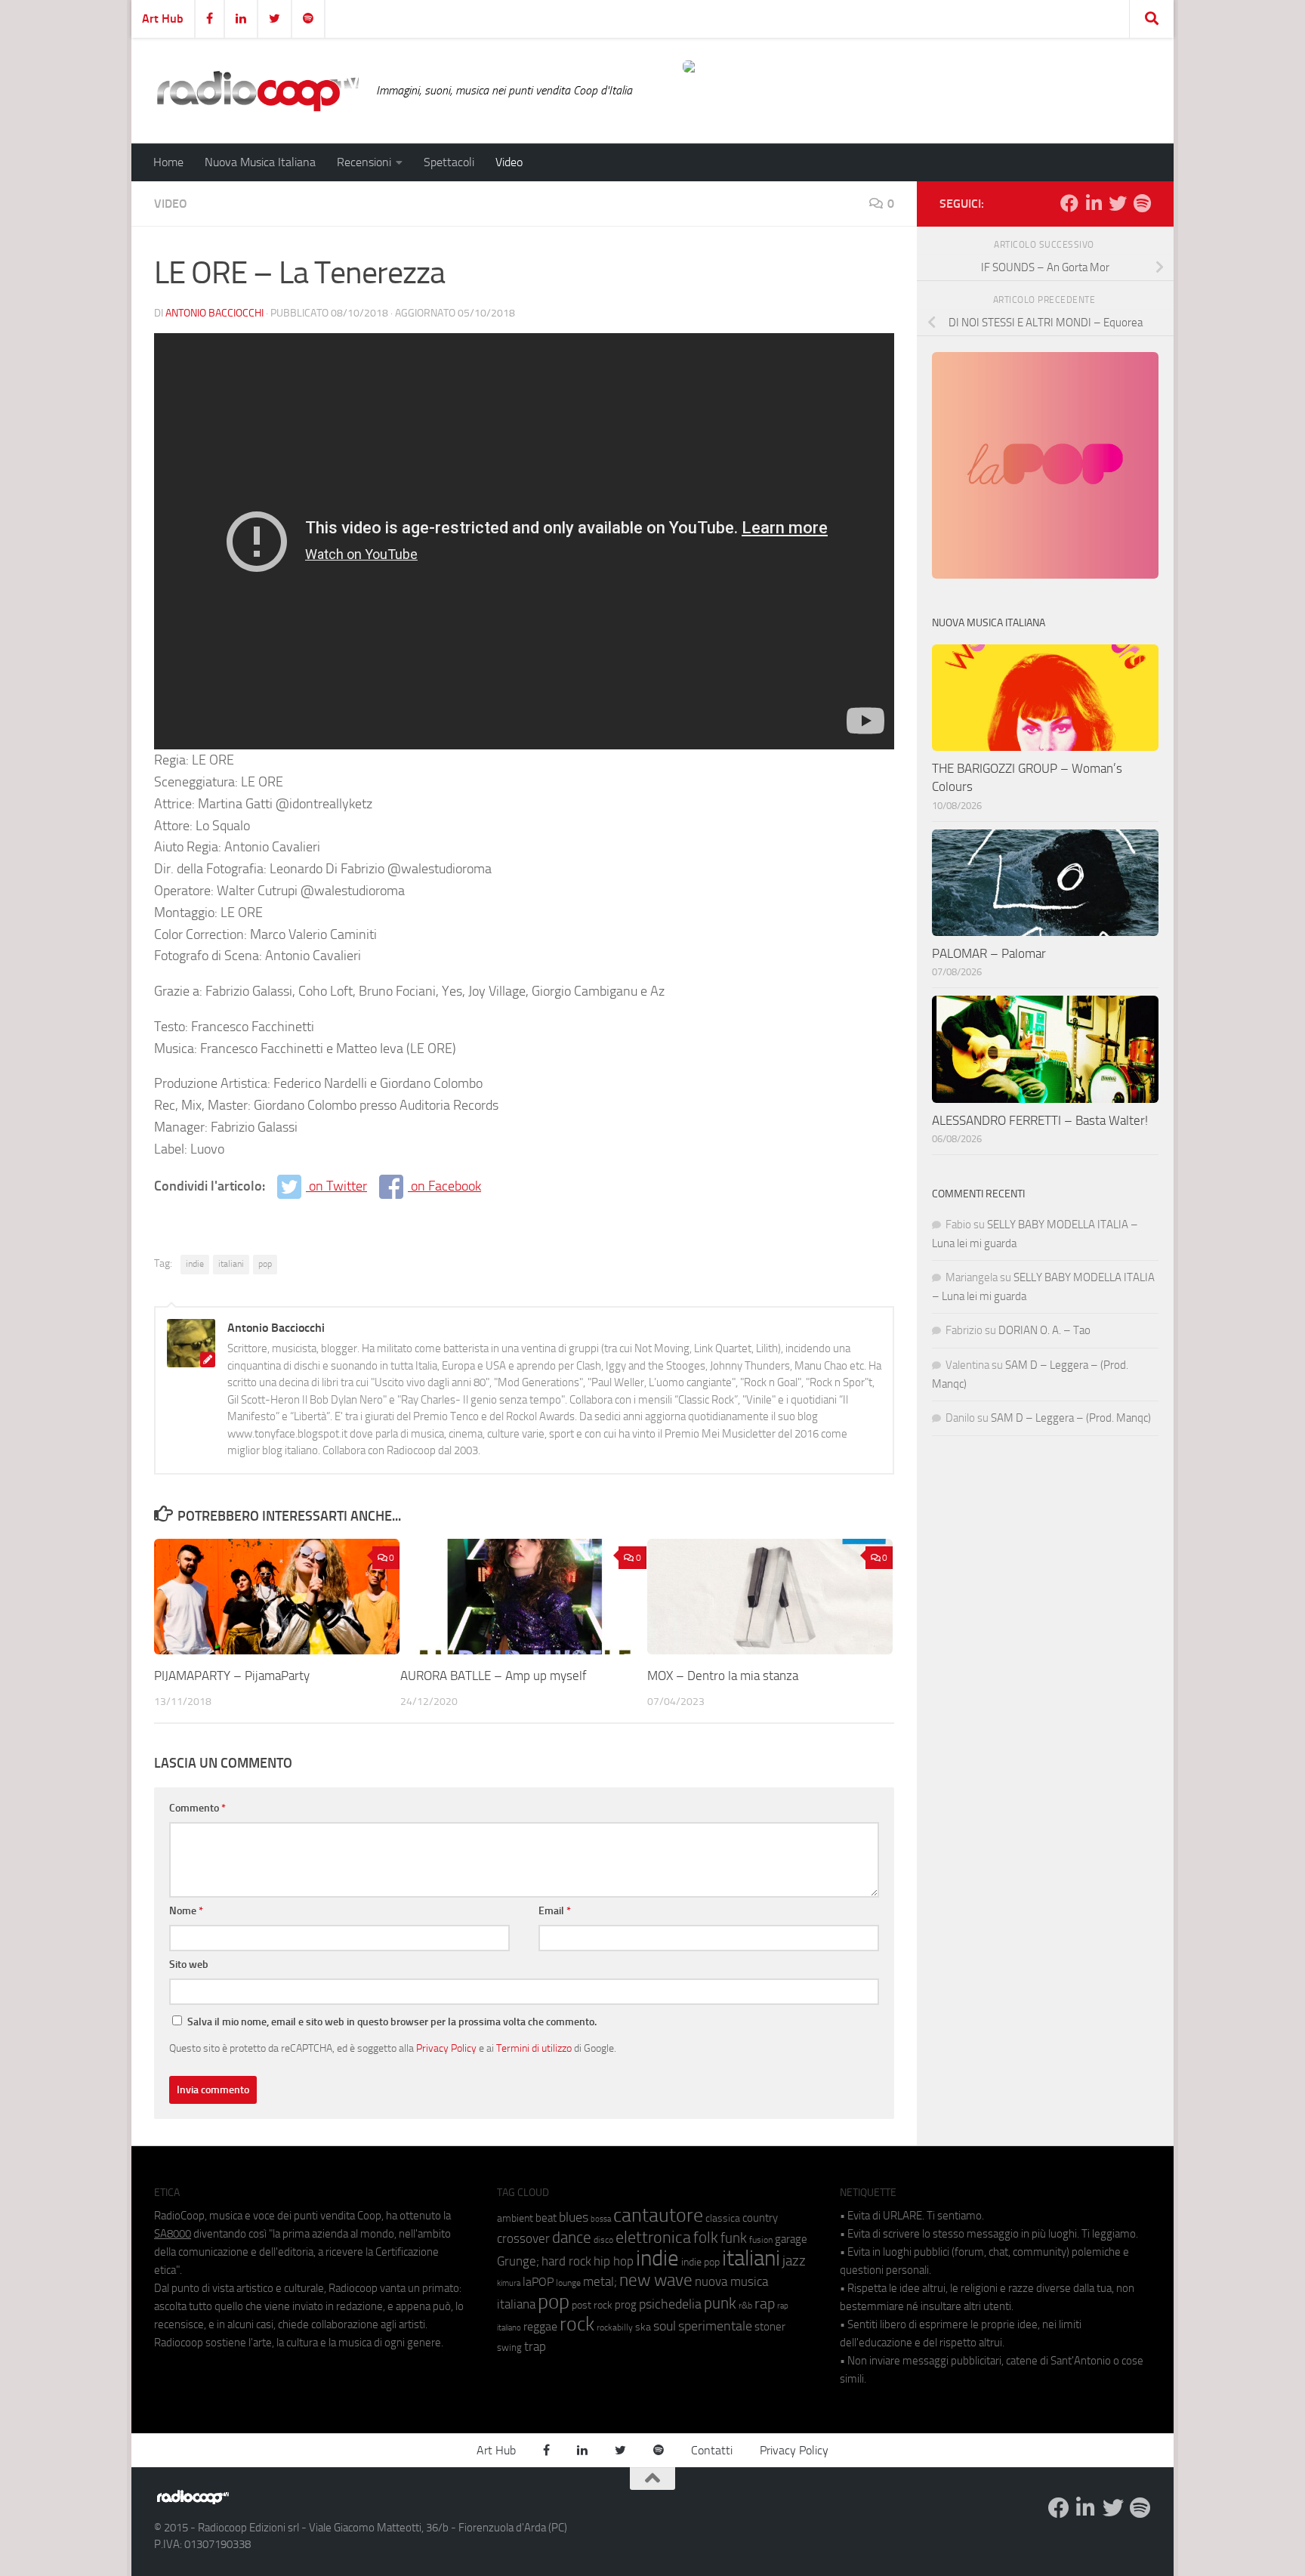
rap (765, 2304)
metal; (600, 2282)
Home (168, 162)
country (760, 2218)
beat (546, 2218)
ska (643, 2327)
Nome (186, 1911)
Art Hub (163, 19)
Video (509, 162)
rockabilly (615, 2327)
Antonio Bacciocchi (214, 313)
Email (555, 1911)
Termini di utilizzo (534, 2048)
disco (603, 2240)
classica (723, 2218)
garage (791, 2239)
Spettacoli (449, 162)
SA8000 (173, 2234)
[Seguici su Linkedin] (1094, 203)
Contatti (712, 2450)
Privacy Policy (446, 2048)
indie (195, 1264)
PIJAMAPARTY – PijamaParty (232, 1676)
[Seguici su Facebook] (1069, 203)
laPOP (538, 2282)
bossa (601, 2219)
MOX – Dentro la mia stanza (723, 1676)
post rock (592, 2305)
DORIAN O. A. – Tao (1044, 1330)
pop (265, 1264)
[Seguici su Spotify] (1142, 203)
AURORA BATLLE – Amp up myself (494, 1676)
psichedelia (670, 2304)
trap (535, 2346)
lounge (568, 2283)
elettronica (653, 2237)
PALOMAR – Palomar (989, 953)
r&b (745, 2305)
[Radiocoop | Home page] (258, 91)
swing (509, 2347)
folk (706, 2238)
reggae (540, 2326)
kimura (509, 2283)
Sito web (189, 1964)
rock (577, 2324)
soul (665, 2326)
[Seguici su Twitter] (1118, 203)
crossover (523, 2238)
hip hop (614, 2261)
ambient (515, 2218)
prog (626, 2305)
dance (572, 2237)
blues (574, 2217)
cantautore (658, 2215)
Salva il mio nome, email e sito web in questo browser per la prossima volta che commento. (392, 2022)
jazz (794, 2261)
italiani (231, 1264)
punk (720, 2303)
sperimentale (715, 2326)
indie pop (700, 2262)
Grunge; (518, 2261)
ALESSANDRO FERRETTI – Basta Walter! (1040, 1120)
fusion (761, 2239)
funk (734, 2238)
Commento (197, 1808)
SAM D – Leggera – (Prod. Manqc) (1071, 1418)
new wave (656, 2280)
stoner (770, 2327)
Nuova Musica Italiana (260, 162)
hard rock (566, 2261)
